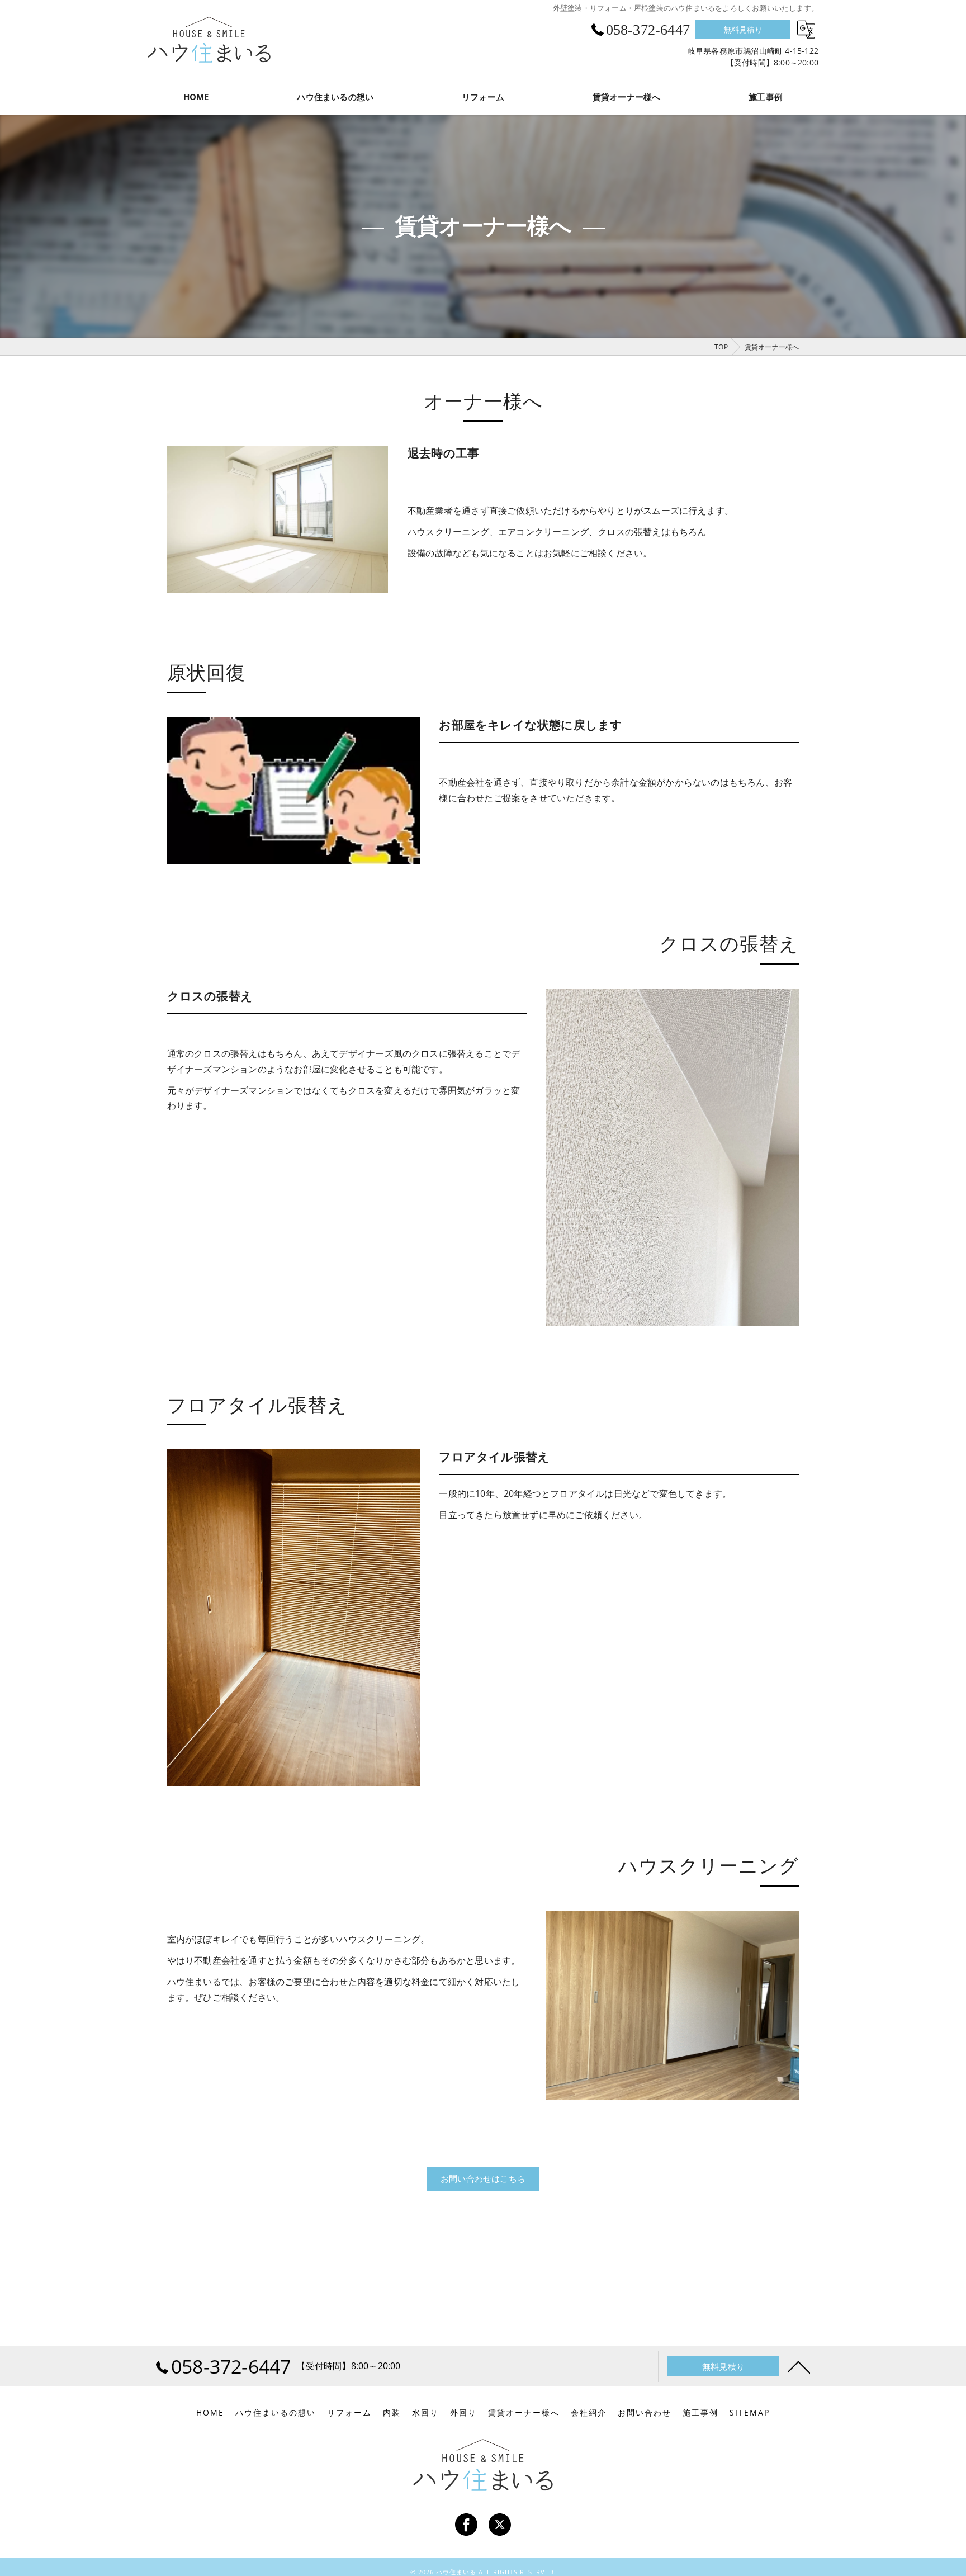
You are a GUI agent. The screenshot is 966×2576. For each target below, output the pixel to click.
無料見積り (743, 29)
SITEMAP (750, 2413)
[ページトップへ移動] (799, 2366)
